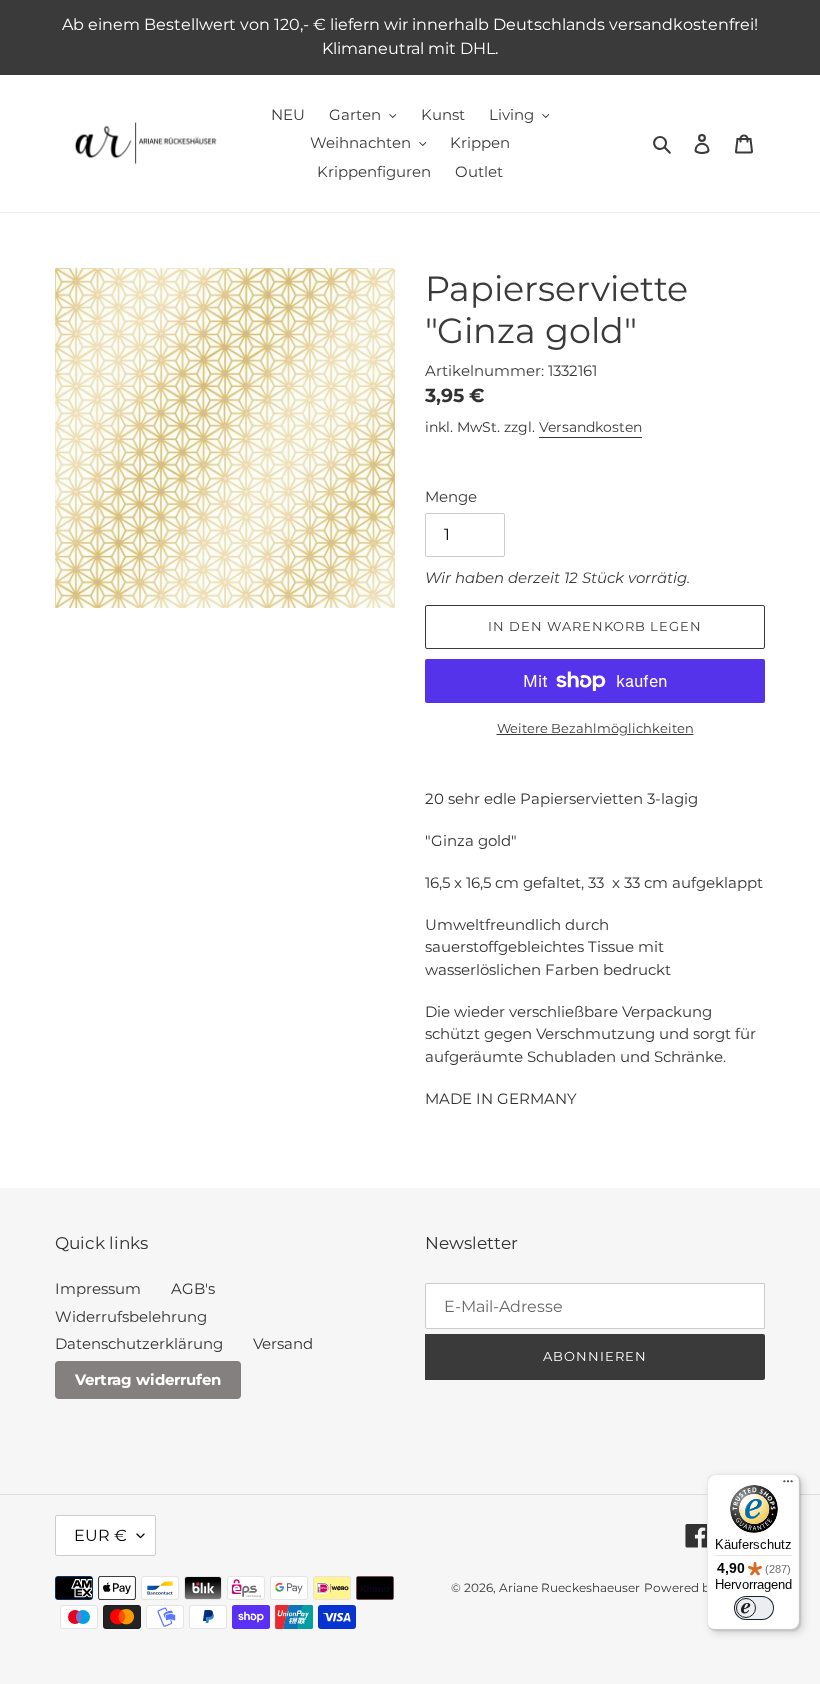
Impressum (98, 1288)
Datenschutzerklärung (139, 1343)
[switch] (754, 1608)
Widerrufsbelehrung (131, 1316)
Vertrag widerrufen (148, 1379)
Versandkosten (590, 427)
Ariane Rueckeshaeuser (569, 1587)
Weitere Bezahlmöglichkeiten (595, 728)
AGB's (193, 1288)
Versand (283, 1343)
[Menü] (788, 1486)
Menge (451, 496)
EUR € (100, 1535)
